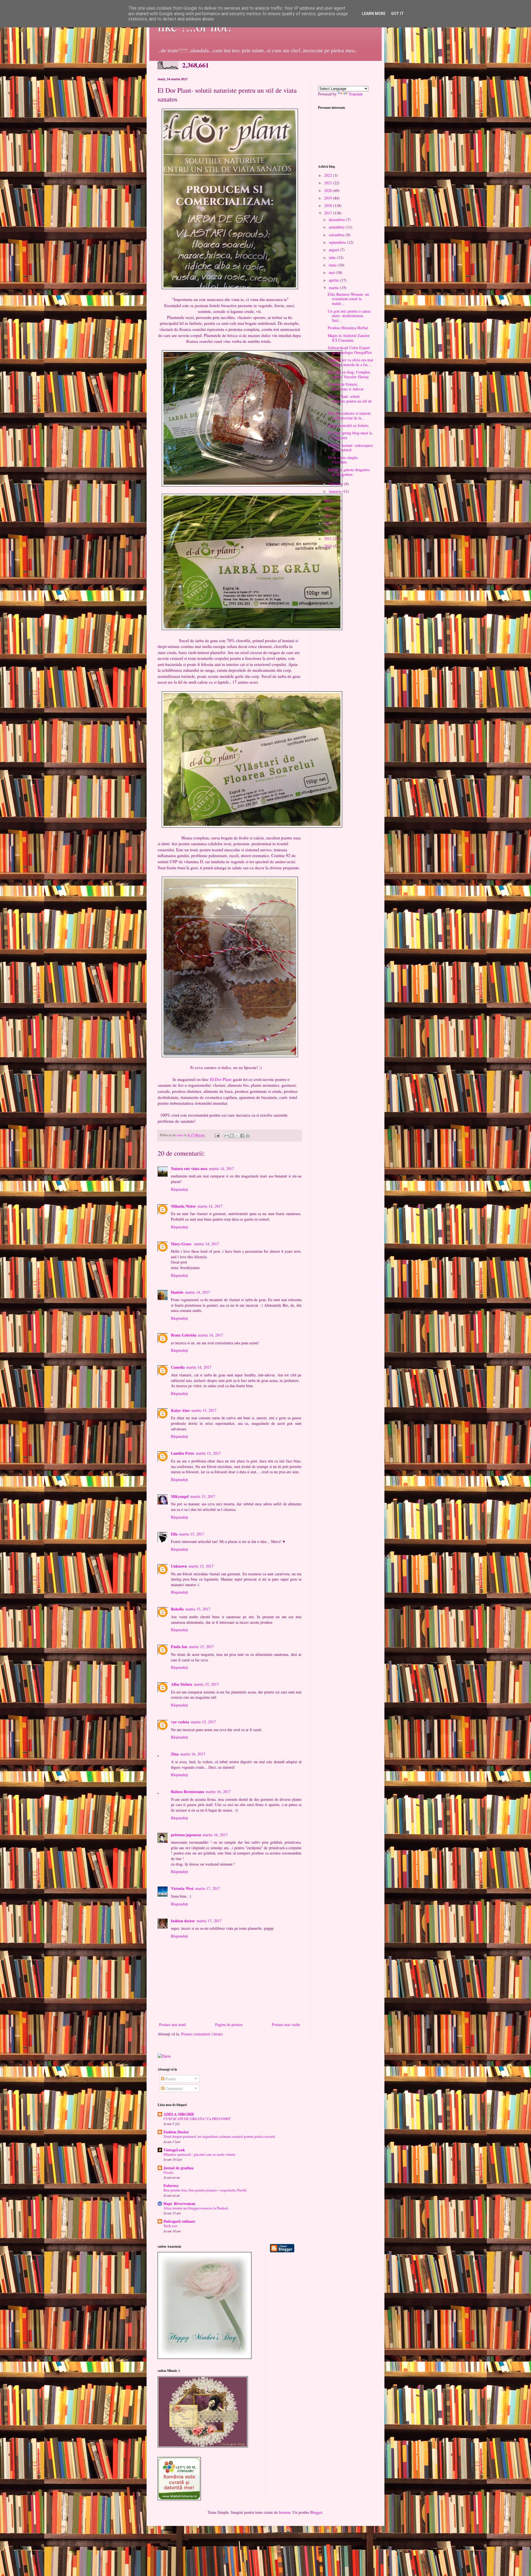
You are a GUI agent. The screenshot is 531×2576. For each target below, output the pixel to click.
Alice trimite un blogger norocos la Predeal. (196, 2208)
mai (332, 272)
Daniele (177, 1292)
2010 (329, 546)
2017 (329, 213)
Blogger (316, 2512)
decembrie (337, 220)
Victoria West (182, 1888)
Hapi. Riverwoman (179, 2203)
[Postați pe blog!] (232, 1136)
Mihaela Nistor (183, 1206)
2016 (329, 501)
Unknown (179, 1566)
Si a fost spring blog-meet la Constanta (350, 435)
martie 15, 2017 (204, 1410)
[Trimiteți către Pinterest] (248, 1136)
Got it (397, 14)
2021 (329, 183)
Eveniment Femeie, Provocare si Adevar (346, 386)
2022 (329, 175)
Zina (175, 1754)
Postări (170, 2079)
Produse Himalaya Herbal (348, 328)
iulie (333, 257)
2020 (329, 190)
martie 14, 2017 (222, 1168)
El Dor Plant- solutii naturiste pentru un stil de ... (350, 401)
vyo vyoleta (180, 1722)
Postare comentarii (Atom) (202, 2034)
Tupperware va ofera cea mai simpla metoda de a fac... (350, 362)
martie (334, 288)
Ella (174, 1534)
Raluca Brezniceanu (188, 1792)
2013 (329, 523)
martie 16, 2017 (193, 1754)
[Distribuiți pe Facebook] (242, 1136)
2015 (329, 508)
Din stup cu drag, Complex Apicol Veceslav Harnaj (349, 374)
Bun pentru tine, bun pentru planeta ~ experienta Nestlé (205, 2190)
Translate (356, 94)
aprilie (334, 280)
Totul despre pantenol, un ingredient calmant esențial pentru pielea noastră (219, 2136)
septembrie (338, 242)
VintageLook (174, 2150)
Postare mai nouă (172, 2024)
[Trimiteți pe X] (237, 1136)
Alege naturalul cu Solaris (348, 425)
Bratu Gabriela (184, 1335)
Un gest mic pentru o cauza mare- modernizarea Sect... (349, 316)
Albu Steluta (182, 1684)
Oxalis (168, 2172)
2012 (329, 531)
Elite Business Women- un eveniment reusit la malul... (348, 299)
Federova (171, 2185)
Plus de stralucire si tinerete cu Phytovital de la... (349, 416)
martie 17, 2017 (208, 1888)
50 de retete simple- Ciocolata (343, 460)
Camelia (178, 1367)
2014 (329, 516)
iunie (333, 265)
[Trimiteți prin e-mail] (227, 1136)
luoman (285, 2512)
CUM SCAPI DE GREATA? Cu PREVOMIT (197, 2119)
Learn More (374, 14)
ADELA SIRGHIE (179, 2114)
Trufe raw (171, 2226)
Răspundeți (179, 1189)
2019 (329, 198)
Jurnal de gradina (179, 2168)
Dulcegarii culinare (179, 2221)
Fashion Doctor (176, 2132)
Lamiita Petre (183, 1453)
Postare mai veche (286, 2024)
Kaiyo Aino (180, 1410)
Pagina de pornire (229, 2024)
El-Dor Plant (221, 1079)
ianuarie (336, 491)
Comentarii (174, 2088)
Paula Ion (179, 1647)
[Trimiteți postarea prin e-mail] (217, 1135)
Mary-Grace (182, 1244)
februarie (336, 484)
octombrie (337, 235)
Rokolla (177, 1609)
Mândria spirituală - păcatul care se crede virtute (199, 2154)
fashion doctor (183, 1921)
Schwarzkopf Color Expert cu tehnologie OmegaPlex (350, 350)
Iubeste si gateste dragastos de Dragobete (349, 472)
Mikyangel (180, 1496)
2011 (329, 539)
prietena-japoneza (186, 1835)
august (334, 250)
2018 (329, 205)
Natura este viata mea (189, 1168)
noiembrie (337, 227)
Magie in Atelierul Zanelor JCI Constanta (349, 338)
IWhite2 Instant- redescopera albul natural (350, 448)
